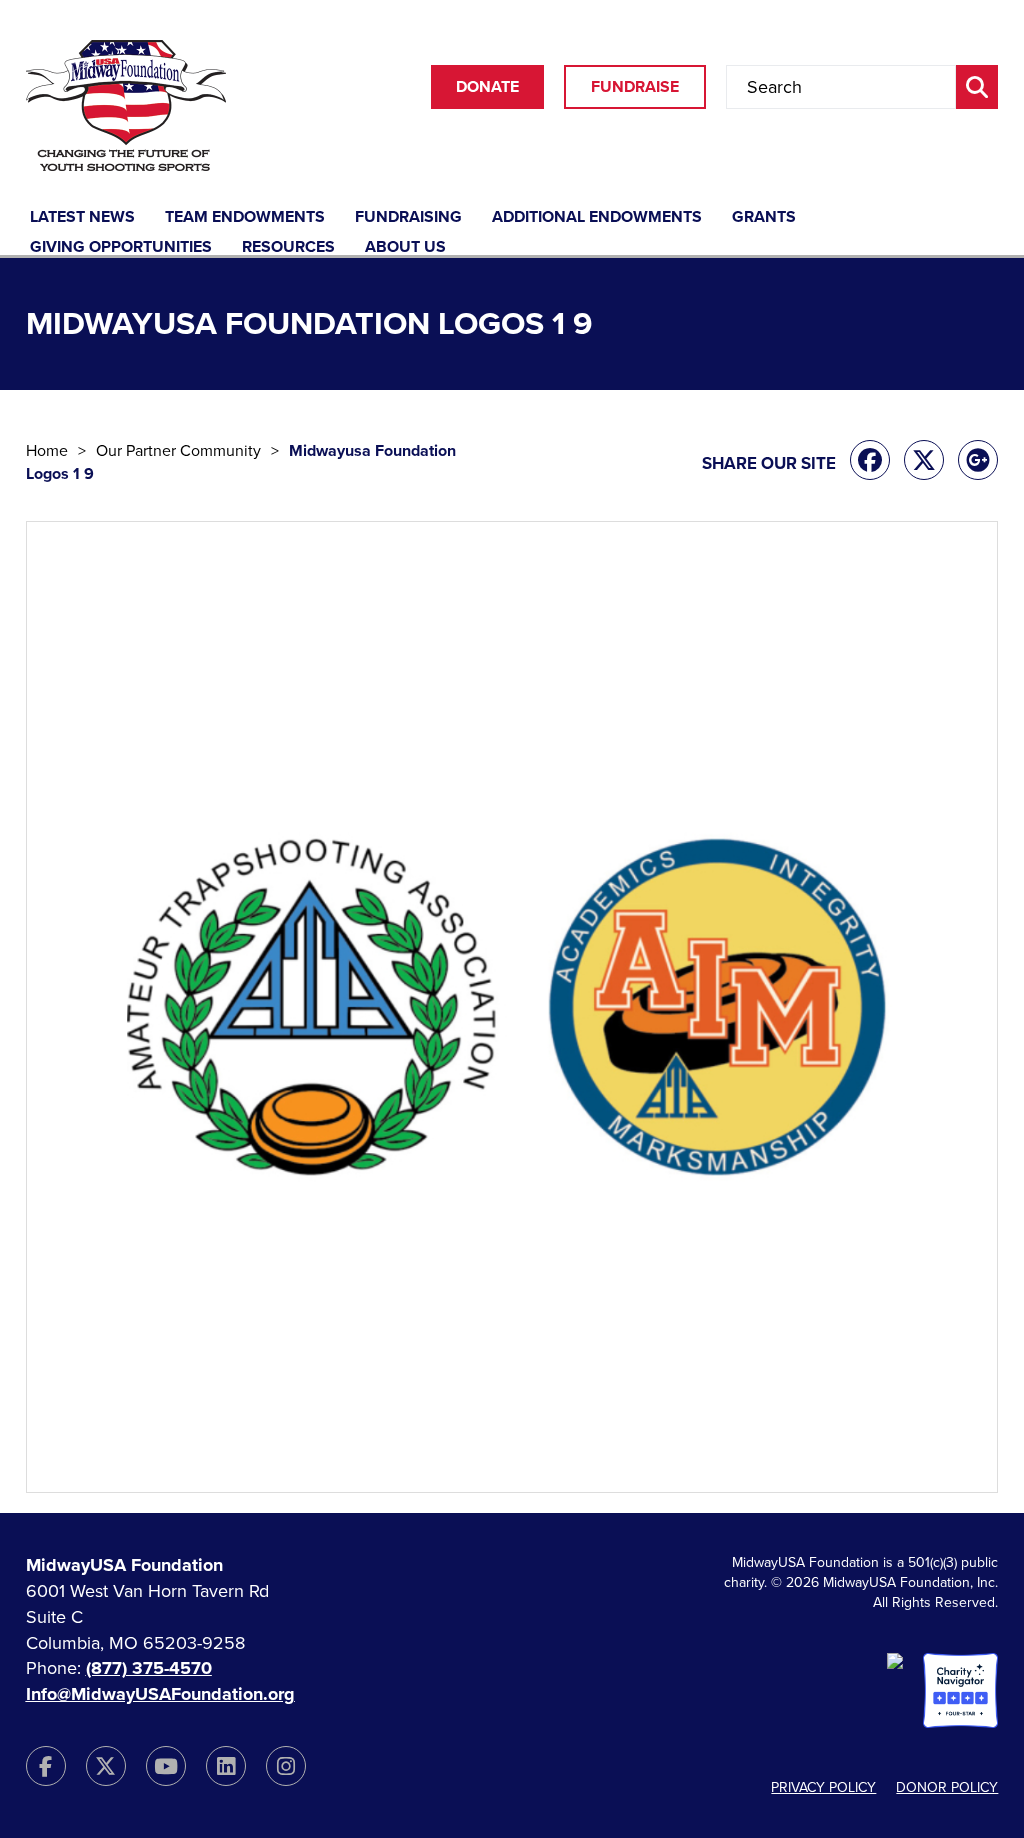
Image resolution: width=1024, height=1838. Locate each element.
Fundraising (408, 218)
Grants (764, 218)
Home (47, 451)
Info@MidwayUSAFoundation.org (160, 1694)
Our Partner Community (178, 451)
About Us (405, 248)
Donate (487, 87)
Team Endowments (245, 218)
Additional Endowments (597, 218)
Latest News (82, 218)
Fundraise (635, 87)
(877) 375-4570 (149, 1668)
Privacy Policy (823, 1787)
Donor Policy (947, 1787)
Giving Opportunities (121, 248)
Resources (288, 248)
